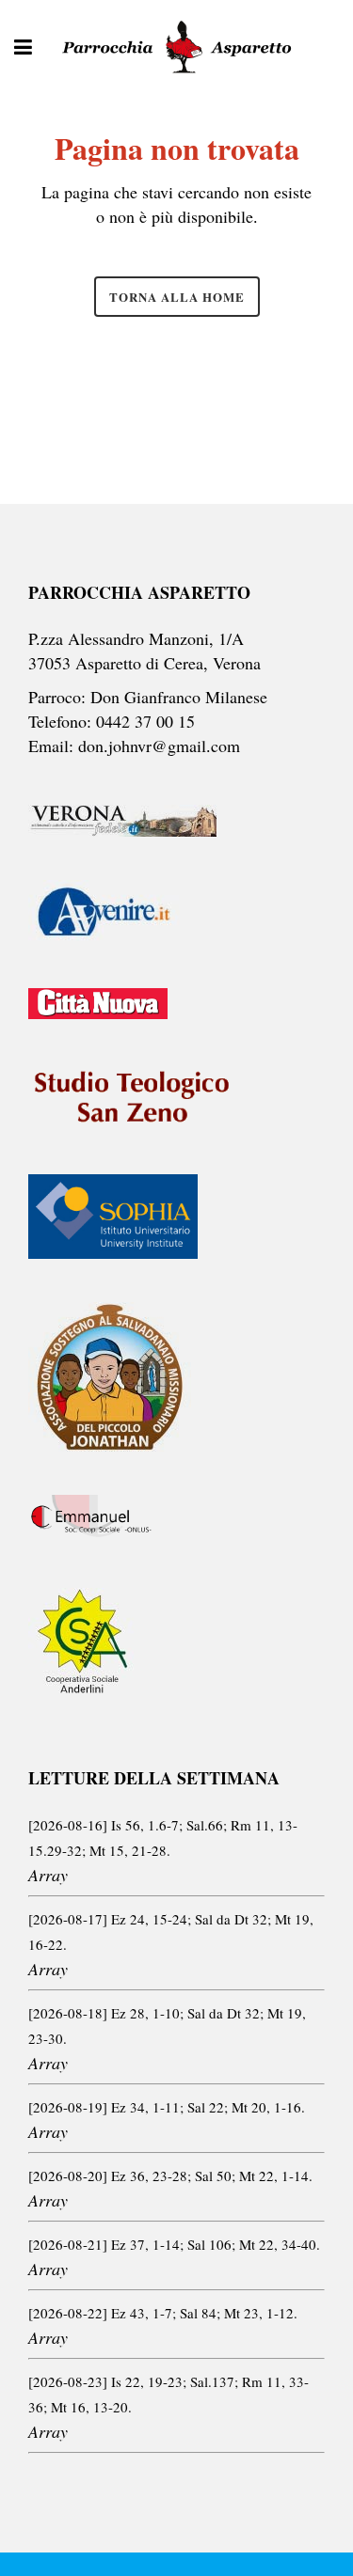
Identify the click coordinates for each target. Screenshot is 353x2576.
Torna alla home (177, 297)
